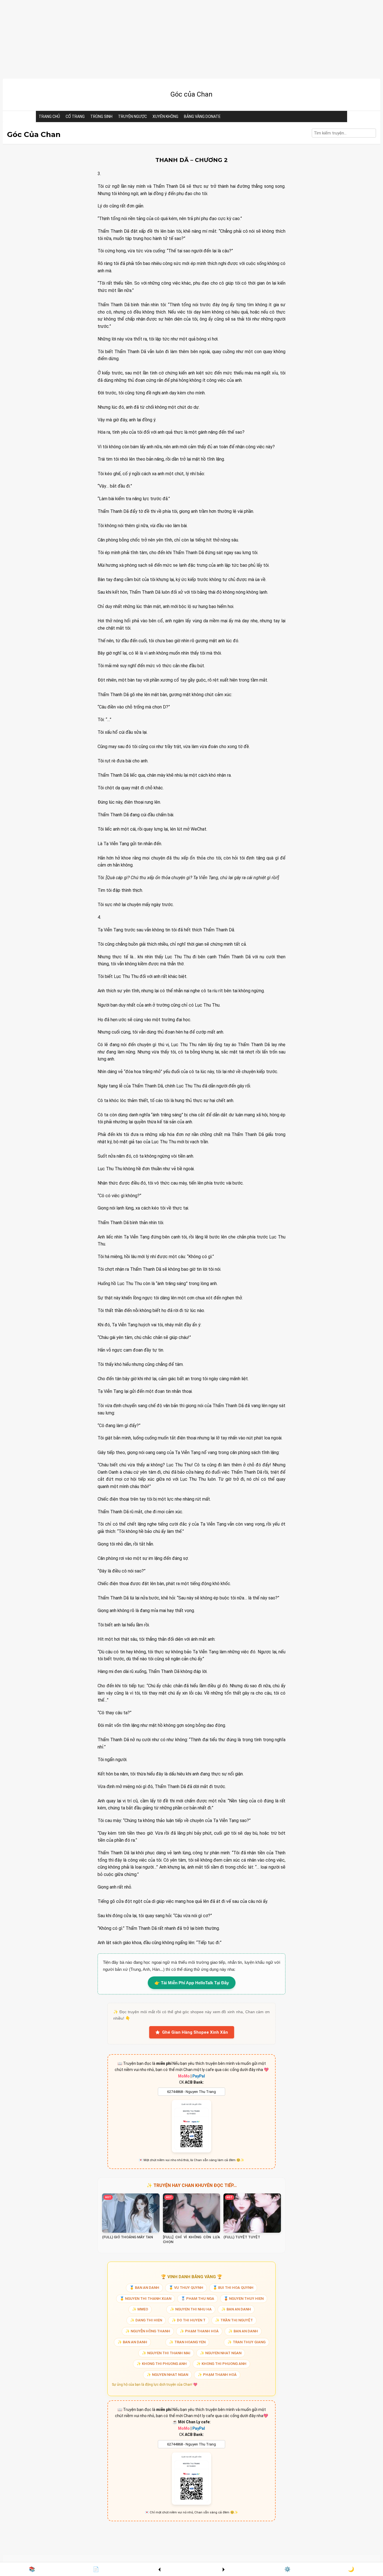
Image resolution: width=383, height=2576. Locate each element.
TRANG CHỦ (49, 116)
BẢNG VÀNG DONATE (202, 116)
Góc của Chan (191, 94)
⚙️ (287, 2569)
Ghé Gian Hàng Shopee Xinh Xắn (195, 2032)
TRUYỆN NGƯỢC (132, 116)
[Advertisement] (171, 39)
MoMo (184, 2076)
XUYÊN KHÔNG (165, 116)
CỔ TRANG (75, 116)
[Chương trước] (160, 2569)
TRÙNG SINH (101, 116)
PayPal (199, 2076)
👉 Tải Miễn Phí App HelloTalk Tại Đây (192, 1983)
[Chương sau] (223, 2569)
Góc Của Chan (34, 135)
